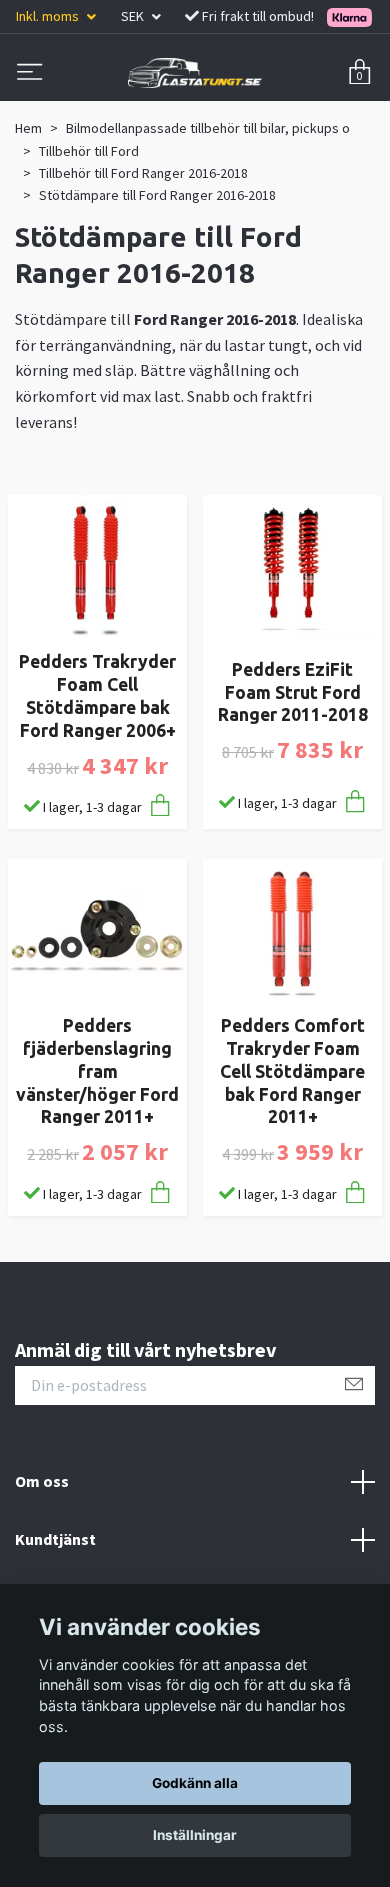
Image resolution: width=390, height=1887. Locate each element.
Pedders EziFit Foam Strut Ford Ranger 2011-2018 (293, 692)
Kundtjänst (55, 1539)
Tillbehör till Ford (89, 151)
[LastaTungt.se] (195, 73)
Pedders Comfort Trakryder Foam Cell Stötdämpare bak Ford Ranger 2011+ (292, 1071)
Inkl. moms (49, 16)
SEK (134, 16)
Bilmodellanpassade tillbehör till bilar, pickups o (208, 128)
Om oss (42, 1481)
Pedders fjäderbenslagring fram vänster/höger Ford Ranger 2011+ (97, 1071)
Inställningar (195, 1835)
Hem (28, 128)
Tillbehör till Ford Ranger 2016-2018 (143, 173)
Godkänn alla (195, 1783)
